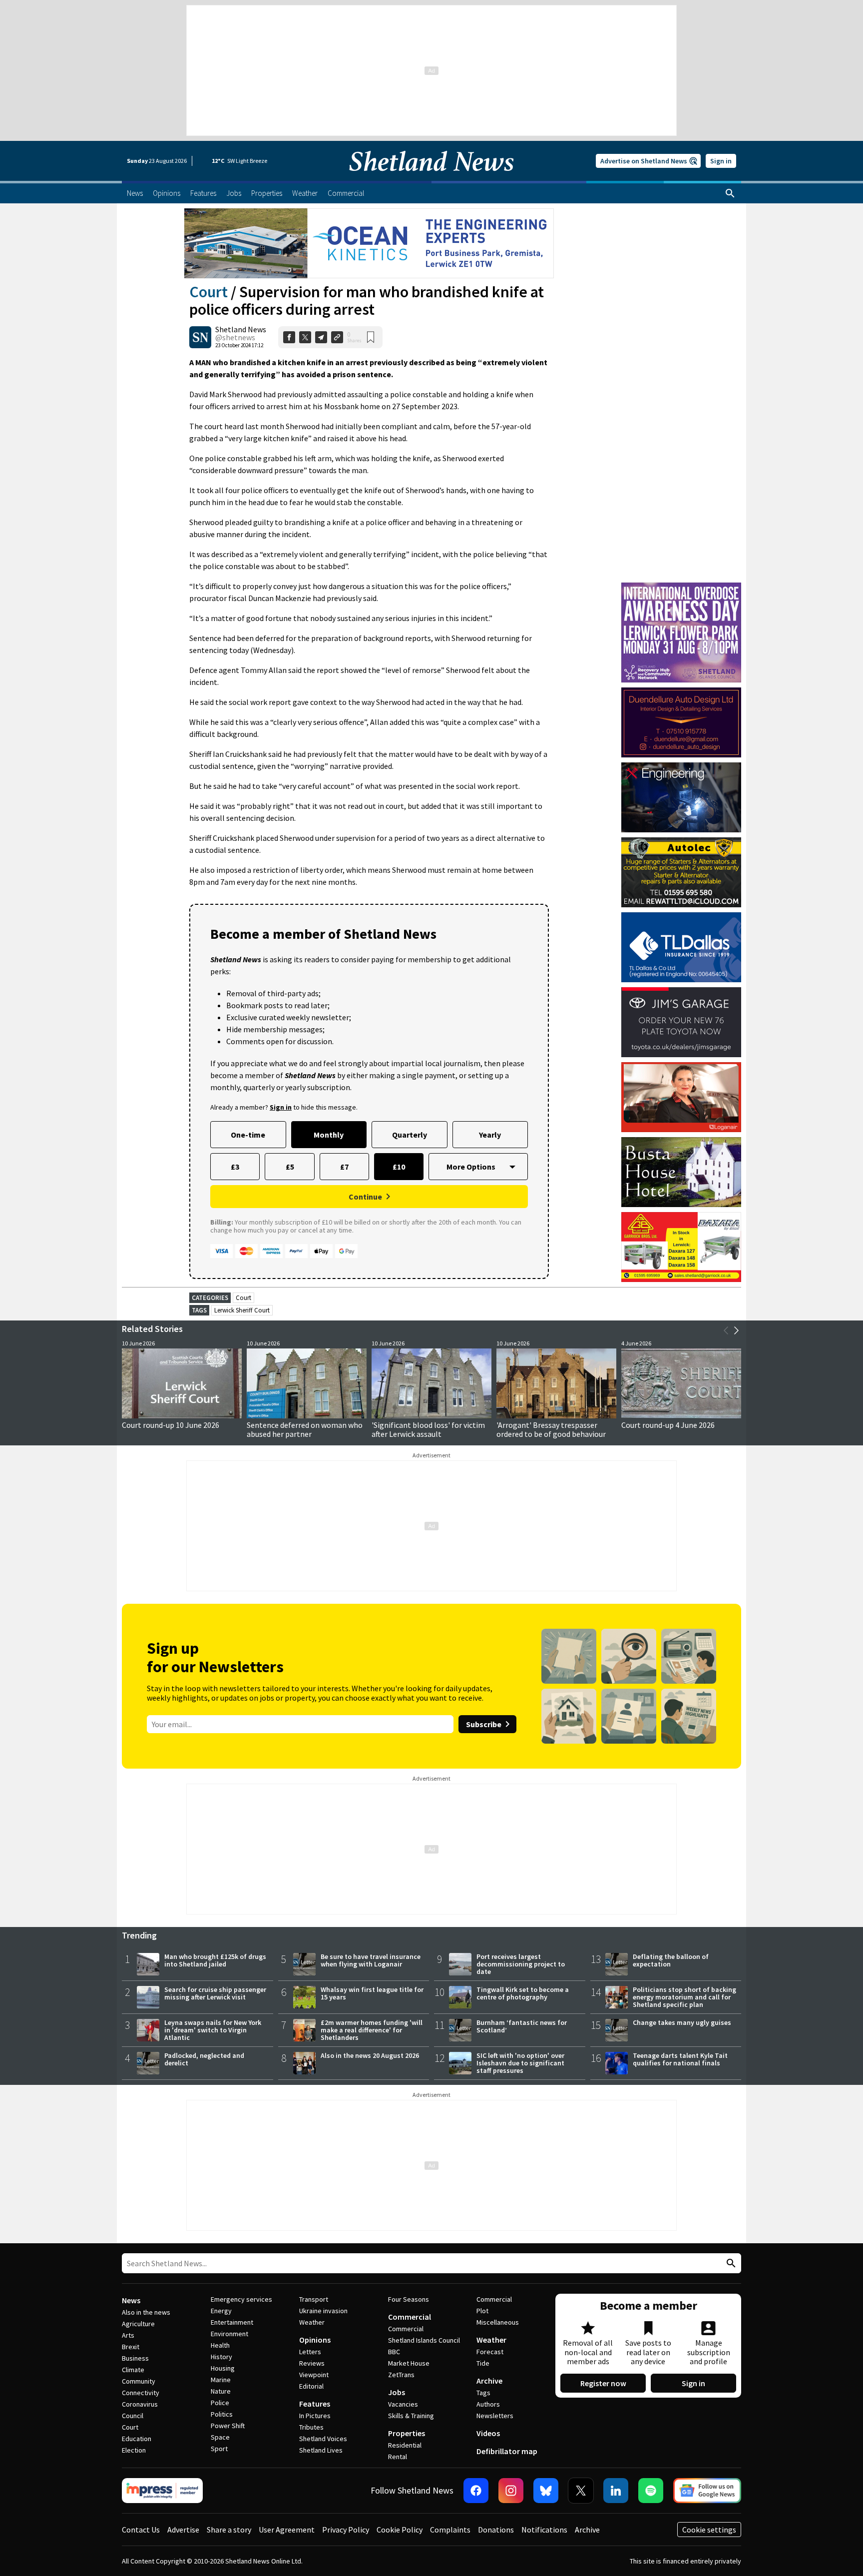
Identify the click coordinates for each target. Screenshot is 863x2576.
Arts (128, 2335)
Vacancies (403, 2404)
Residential (405, 2445)
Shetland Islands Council (424, 2340)
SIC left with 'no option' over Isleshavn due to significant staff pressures (520, 2063)
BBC (394, 2352)
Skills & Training (411, 2416)
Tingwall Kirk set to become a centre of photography (523, 1993)
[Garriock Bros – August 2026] (681, 1247)
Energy (221, 2311)
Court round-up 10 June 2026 (171, 1425)
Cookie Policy (400, 2530)
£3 (235, 1167)
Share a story (229, 2530)
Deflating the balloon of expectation (671, 1960)
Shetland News (241, 329)
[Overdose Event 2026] (681, 587)
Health (220, 2345)
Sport (219, 2449)
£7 (344, 1167)
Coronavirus (140, 2404)
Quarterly (410, 1135)
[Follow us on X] (581, 2491)
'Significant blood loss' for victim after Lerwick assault (428, 1429)
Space (220, 2437)
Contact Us (141, 2530)
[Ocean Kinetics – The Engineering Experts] (369, 243)
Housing (223, 2368)
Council (133, 2416)
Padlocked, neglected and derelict (204, 2059)
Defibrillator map (507, 2451)
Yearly (490, 1135)
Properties (407, 2433)
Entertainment (232, 2322)
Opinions (315, 2340)
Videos (488, 2433)
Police (220, 2403)
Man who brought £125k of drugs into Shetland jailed (215, 1960)
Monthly (329, 1135)
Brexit (131, 2347)
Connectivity (141, 2393)
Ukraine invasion (323, 2311)
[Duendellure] (681, 722)
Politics (222, 2414)
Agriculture (138, 2324)
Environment (229, 2334)
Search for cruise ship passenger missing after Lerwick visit (215, 1993)
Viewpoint (314, 2375)
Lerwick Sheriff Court (242, 1310)
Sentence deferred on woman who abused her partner (305, 1429)
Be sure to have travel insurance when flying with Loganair (371, 1960)
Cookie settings (709, 2530)
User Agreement (287, 2530)
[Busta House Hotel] (681, 1172)
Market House (409, 2363)
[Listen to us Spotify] (651, 2491)
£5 (290, 1167)
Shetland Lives (321, 2450)
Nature (221, 2391)
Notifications (544, 2530)
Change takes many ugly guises (682, 2022)
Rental (398, 2457)
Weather (312, 2322)
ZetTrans (401, 2375)
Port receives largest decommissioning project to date (521, 1964)
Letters (310, 2352)
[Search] (730, 193)
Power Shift (228, 2426)
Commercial (410, 2317)
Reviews (312, 2363)
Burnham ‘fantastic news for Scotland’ (522, 2026)
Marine (221, 2380)
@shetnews (235, 337)
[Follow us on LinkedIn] (616, 2491)
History (221, 2357)
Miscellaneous (498, 2322)
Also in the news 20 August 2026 (370, 2055)
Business (135, 2358)
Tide (483, 2363)
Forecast (490, 2352)
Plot (482, 2311)
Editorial (311, 2386)
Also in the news (146, 2312)
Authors (488, 2404)
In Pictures (315, 2416)
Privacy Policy (346, 2530)
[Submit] (730, 2263)
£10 (399, 1167)
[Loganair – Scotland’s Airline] (681, 1097)
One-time (248, 1135)
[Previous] (726, 1330)
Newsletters (495, 2416)
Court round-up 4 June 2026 (668, 1425)
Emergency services (241, 2299)
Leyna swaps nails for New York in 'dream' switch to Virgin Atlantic (213, 2030)
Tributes (311, 2427)
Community (139, 2381)
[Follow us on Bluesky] (546, 2491)
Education (137, 2439)
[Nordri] (681, 797)
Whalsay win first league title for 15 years (372, 1993)
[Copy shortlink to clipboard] (337, 337)
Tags (483, 2393)
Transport (314, 2299)
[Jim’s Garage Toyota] (681, 1022)
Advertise (183, 2530)
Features (315, 2404)
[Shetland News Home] (431, 178)
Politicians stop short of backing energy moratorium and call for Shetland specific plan (684, 1997)
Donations (496, 2530)
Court (209, 292)
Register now (603, 2383)
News (131, 2300)
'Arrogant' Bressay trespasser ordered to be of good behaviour (551, 1429)
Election (134, 2450)
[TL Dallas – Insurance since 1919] (681, 947)
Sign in (721, 161)
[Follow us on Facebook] (476, 2491)
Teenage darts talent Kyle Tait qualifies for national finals (680, 2059)
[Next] (736, 1330)
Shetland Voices (323, 2439)
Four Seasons (409, 2299)
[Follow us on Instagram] (511, 2491)
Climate (133, 2370)
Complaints (450, 2530)
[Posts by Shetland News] (200, 337)
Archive (489, 2381)
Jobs (397, 2392)
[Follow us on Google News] (707, 2491)
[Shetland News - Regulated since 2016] (162, 2491)
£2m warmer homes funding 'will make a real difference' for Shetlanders (372, 2030)
